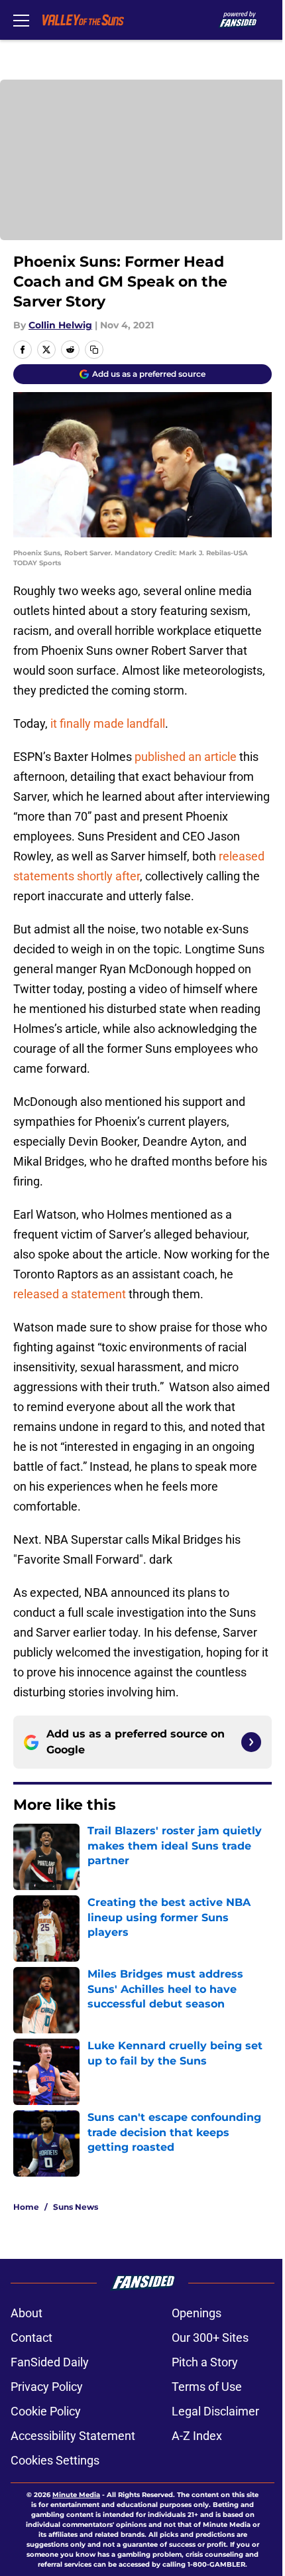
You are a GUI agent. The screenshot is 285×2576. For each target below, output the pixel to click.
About (27, 2313)
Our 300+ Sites (210, 2338)
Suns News (76, 2207)
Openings (197, 2313)
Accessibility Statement (73, 2436)
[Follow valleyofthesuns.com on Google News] (251, 1742)
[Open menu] (21, 20)
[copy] (94, 350)
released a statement (70, 1294)
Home (26, 2207)
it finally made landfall (108, 723)
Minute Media (76, 2495)
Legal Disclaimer (215, 2411)
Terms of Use (207, 2387)
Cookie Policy (46, 2411)
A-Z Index (197, 2436)
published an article (186, 757)
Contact (31, 2338)
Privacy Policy (47, 2387)
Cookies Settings (55, 2460)
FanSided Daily (50, 2362)
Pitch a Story (205, 2362)
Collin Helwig (60, 325)
